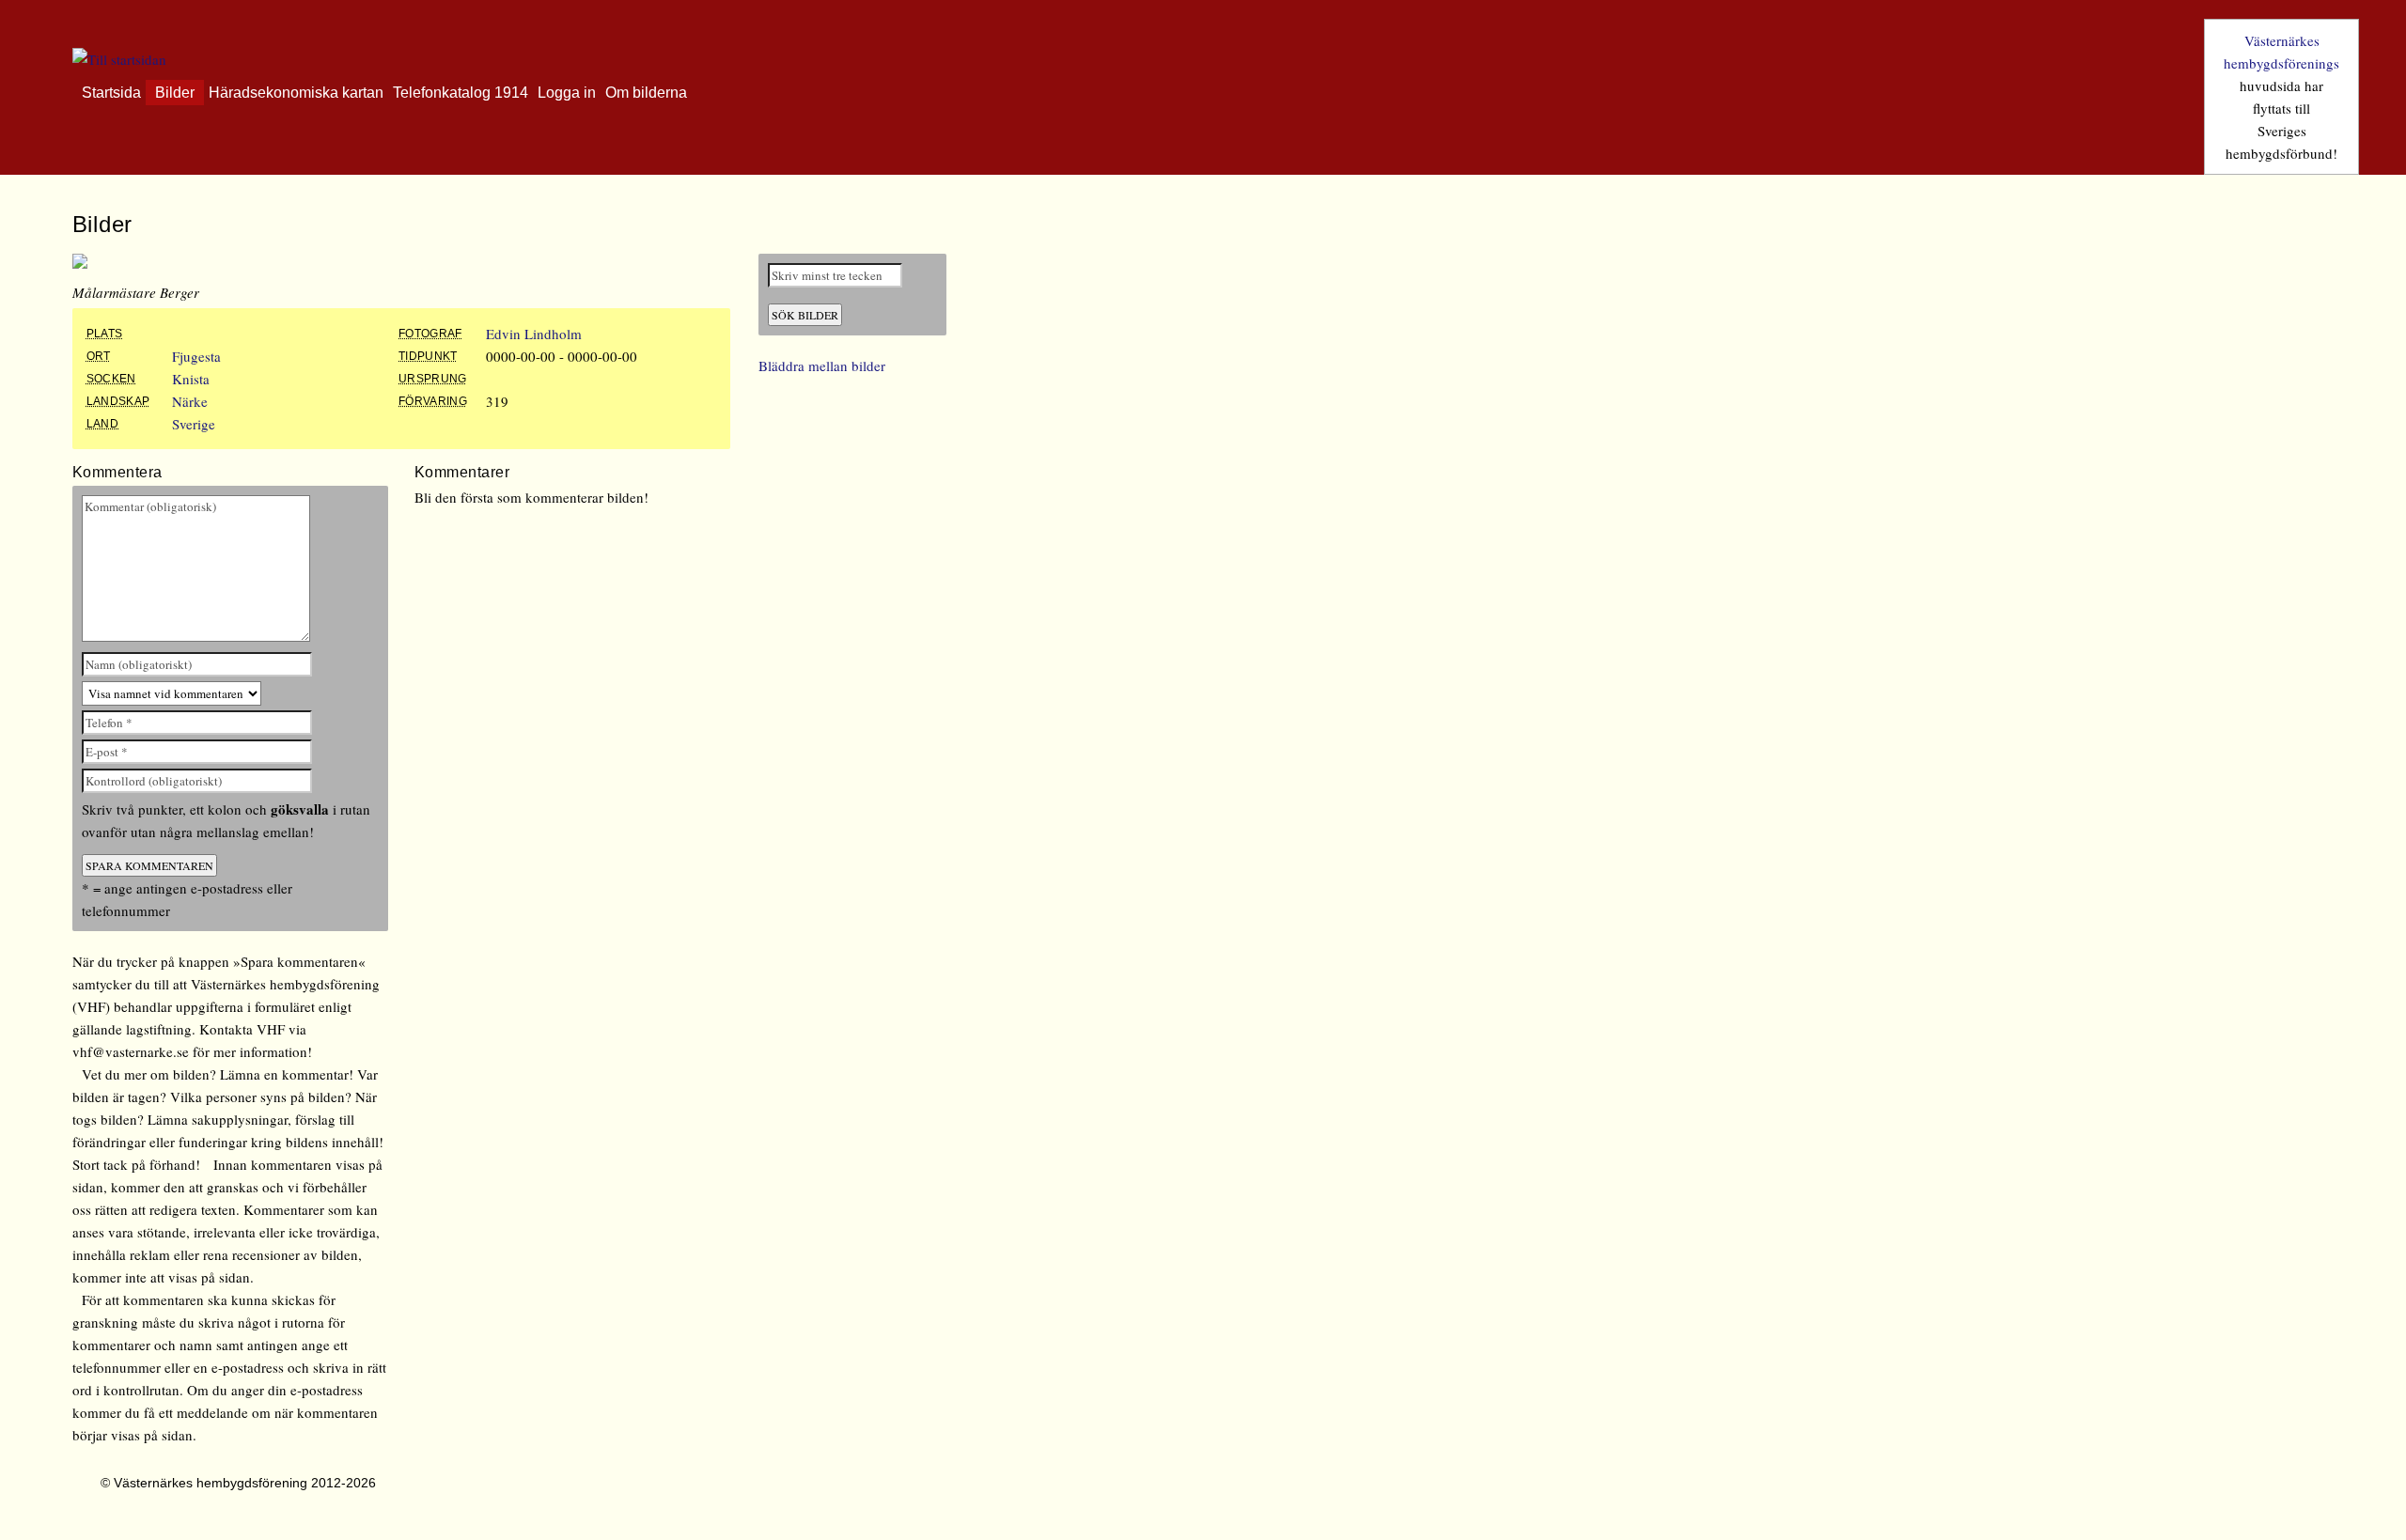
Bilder (175, 93)
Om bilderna (646, 93)
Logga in (567, 93)
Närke (190, 401)
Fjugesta (196, 356)
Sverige (194, 424)
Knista (191, 379)
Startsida (111, 93)
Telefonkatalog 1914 (461, 93)
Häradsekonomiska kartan (296, 93)
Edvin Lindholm (534, 334)
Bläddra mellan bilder (822, 366)
